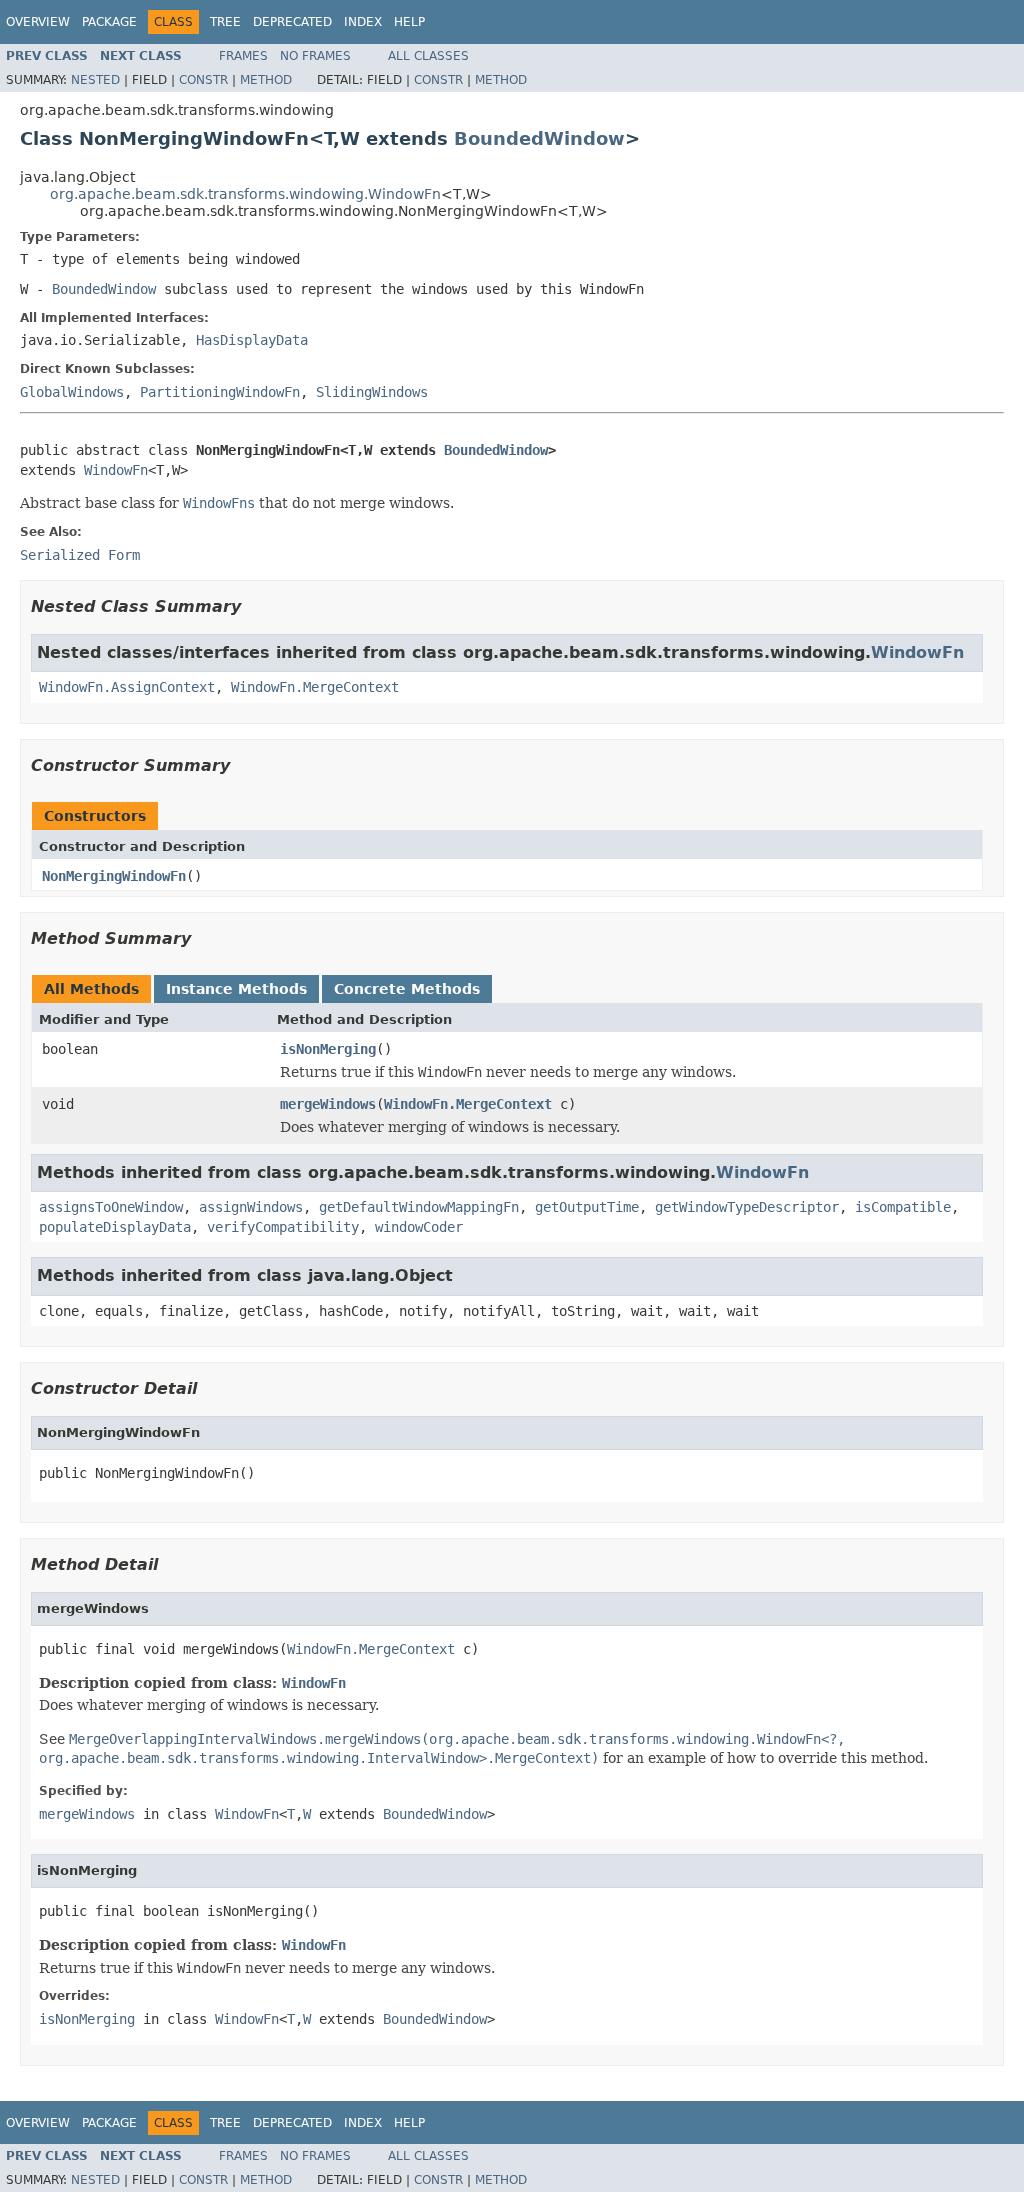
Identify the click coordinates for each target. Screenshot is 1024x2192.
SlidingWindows (372, 392)
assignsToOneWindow (111, 1207)
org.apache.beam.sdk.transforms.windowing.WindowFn (245, 194)
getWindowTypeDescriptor (747, 1207)
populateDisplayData (115, 1227)
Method (266, 80)
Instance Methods (236, 989)
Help (409, 22)
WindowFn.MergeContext (315, 687)
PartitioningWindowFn (220, 392)
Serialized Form (80, 555)
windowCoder (419, 1227)
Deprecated (292, 22)
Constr (203, 80)
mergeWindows (328, 1104)
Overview (38, 22)
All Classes (428, 56)
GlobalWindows (72, 392)
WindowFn (116, 470)
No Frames (315, 56)
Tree (225, 22)
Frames (243, 56)
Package (109, 22)
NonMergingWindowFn (114, 876)
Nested (95, 80)
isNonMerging (328, 1049)
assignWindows (251, 1207)
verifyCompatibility (283, 1227)
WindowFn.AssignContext (127, 687)
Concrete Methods (407, 989)
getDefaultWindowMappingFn (419, 1207)
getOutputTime (587, 1207)
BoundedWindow (539, 138)
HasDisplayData (252, 340)
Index (363, 22)
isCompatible (903, 1207)
